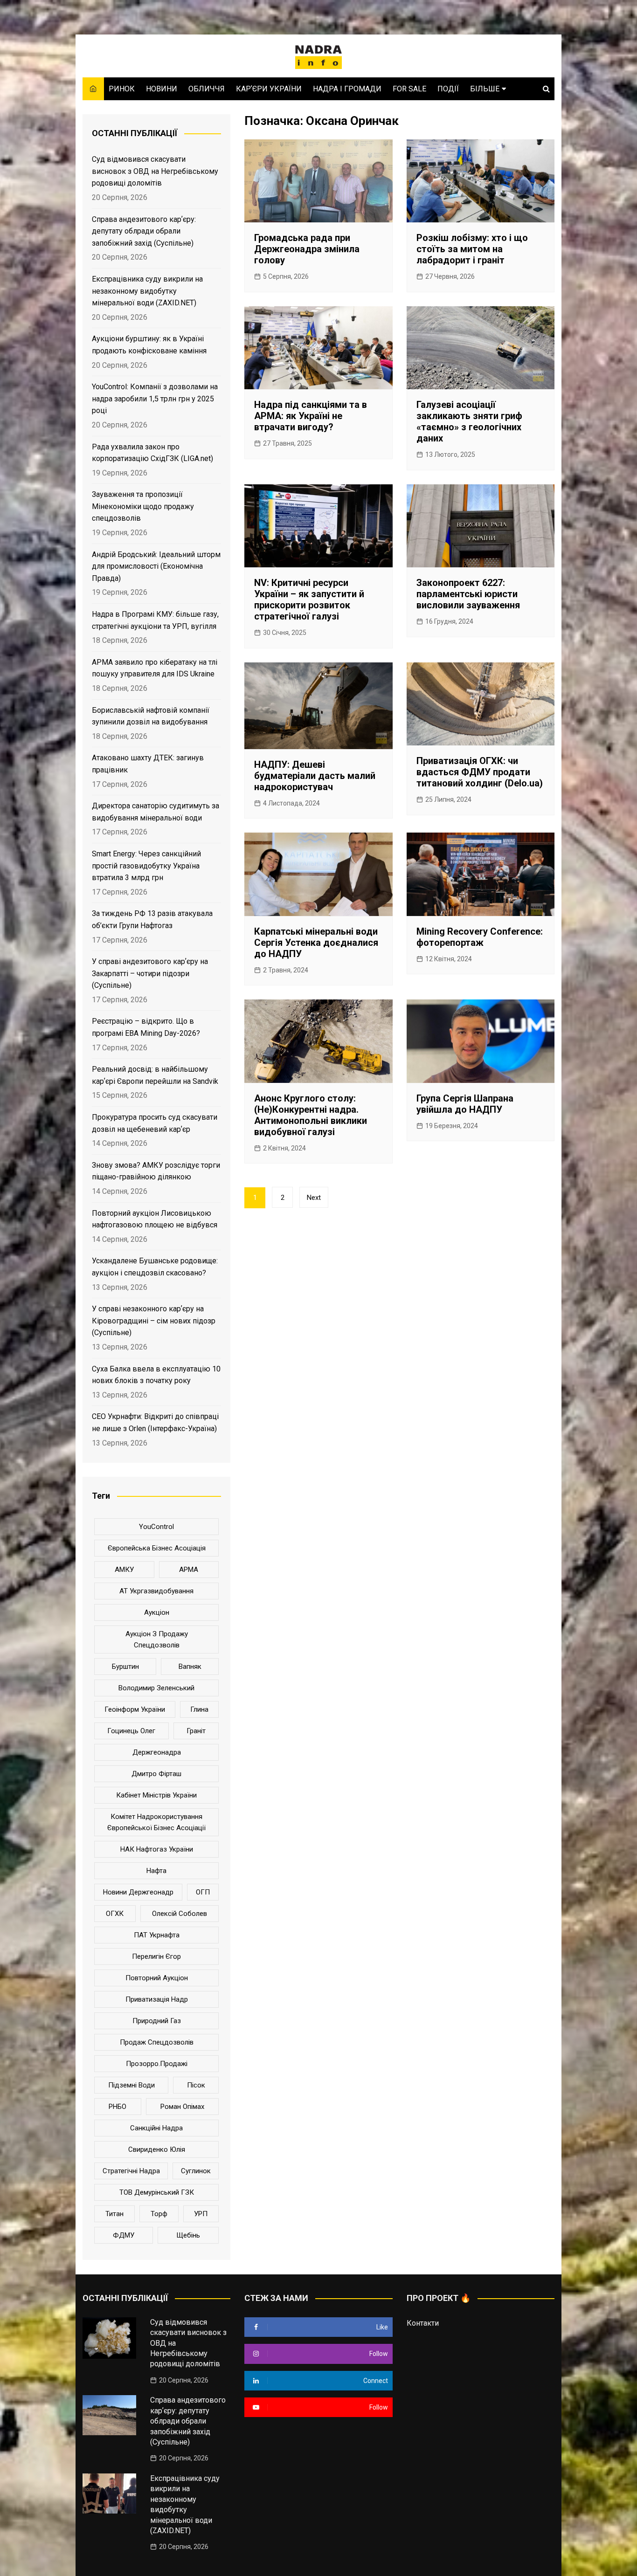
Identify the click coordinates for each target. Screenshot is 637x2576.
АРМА (189, 1570)
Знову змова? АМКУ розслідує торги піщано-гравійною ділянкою (156, 1171)
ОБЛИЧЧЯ (207, 89)
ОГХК (115, 1914)
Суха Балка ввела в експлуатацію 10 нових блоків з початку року (156, 1375)
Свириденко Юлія (157, 2149)
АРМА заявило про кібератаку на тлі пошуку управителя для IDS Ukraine (155, 668)
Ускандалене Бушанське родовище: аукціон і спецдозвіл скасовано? (155, 1267)
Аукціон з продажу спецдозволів (157, 1639)
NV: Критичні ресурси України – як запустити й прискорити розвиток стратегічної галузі (309, 599)
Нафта (156, 1871)
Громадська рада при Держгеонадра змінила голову (307, 249)
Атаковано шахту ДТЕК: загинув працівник (148, 764)
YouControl (156, 1527)
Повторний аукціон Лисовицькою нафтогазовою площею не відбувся (155, 1219)
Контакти (423, 2323)
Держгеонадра (157, 1752)
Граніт (196, 1731)
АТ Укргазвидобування (156, 1591)
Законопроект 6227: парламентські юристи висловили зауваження (468, 594)
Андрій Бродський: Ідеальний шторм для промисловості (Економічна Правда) (156, 566)
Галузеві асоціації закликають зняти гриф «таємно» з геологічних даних (469, 421)
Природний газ (157, 2021)
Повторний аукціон (157, 1978)
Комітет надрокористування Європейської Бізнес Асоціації (156, 1822)
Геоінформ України (135, 1709)
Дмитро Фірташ (156, 1774)
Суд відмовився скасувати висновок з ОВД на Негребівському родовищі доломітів (155, 171)
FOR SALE (409, 89)
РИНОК (122, 89)
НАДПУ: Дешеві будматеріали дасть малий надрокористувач (315, 776)
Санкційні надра (156, 2128)
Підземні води (132, 2085)
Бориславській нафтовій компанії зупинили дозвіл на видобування (151, 716)
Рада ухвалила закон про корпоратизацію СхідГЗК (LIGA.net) (152, 453)
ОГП (203, 1892)
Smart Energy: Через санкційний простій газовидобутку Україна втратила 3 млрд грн (146, 866)
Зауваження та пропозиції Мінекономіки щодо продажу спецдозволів (143, 506)
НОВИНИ (162, 89)
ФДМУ (124, 2235)
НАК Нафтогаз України (157, 1849)
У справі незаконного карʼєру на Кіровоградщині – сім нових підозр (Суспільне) (154, 1321)
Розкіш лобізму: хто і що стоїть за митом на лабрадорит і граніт (472, 249)
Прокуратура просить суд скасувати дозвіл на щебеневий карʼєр (155, 1123)
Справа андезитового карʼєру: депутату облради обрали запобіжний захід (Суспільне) (144, 231)
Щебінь (188, 2235)
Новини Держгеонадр (138, 1892)
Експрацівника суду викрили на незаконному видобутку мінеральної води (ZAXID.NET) (147, 291)
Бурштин (125, 1667)
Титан (114, 2214)
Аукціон (157, 1612)
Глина (199, 1709)
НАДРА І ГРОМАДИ (347, 89)
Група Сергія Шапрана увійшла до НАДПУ (465, 1104)
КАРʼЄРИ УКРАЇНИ (269, 89)
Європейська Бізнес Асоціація (157, 1548)
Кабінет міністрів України (156, 1795)
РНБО (118, 2107)
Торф (159, 2214)
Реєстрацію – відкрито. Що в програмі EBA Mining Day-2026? (146, 1027)
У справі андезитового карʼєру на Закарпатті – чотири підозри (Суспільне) (150, 973)
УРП (201, 2214)
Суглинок (196, 2171)
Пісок (196, 2085)
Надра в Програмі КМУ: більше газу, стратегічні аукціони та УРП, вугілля (155, 620)
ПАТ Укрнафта (157, 1935)
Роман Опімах (182, 2107)
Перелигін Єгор (156, 1956)
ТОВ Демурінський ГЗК (157, 2192)
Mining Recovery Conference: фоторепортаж (480, 937)
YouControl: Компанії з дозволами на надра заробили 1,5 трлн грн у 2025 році (155, 399)
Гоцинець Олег (131, 1731)
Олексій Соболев (180, 1914)
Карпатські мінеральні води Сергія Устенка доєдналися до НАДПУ (316, 943)
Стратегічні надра (131, 2171)
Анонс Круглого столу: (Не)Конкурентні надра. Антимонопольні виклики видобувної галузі (311, 1115)
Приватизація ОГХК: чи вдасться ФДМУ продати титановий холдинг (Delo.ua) (480, 772)
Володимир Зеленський (156, 1688)
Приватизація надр (157, 1999)
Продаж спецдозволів (157, 2042)
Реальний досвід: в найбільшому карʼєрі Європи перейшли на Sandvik (155, 1075)
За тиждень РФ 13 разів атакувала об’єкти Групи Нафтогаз (152, 920)
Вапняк (190, 1667)
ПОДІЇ (448, 89)
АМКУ (124, 1570)
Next (314, 1198)
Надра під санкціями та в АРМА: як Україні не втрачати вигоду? (311, 416)
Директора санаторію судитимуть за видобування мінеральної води (156, 812)
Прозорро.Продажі (157, 2064)
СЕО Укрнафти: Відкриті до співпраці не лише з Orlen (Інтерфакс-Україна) (155, 1422)
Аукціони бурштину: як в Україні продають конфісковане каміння (149, 345)
